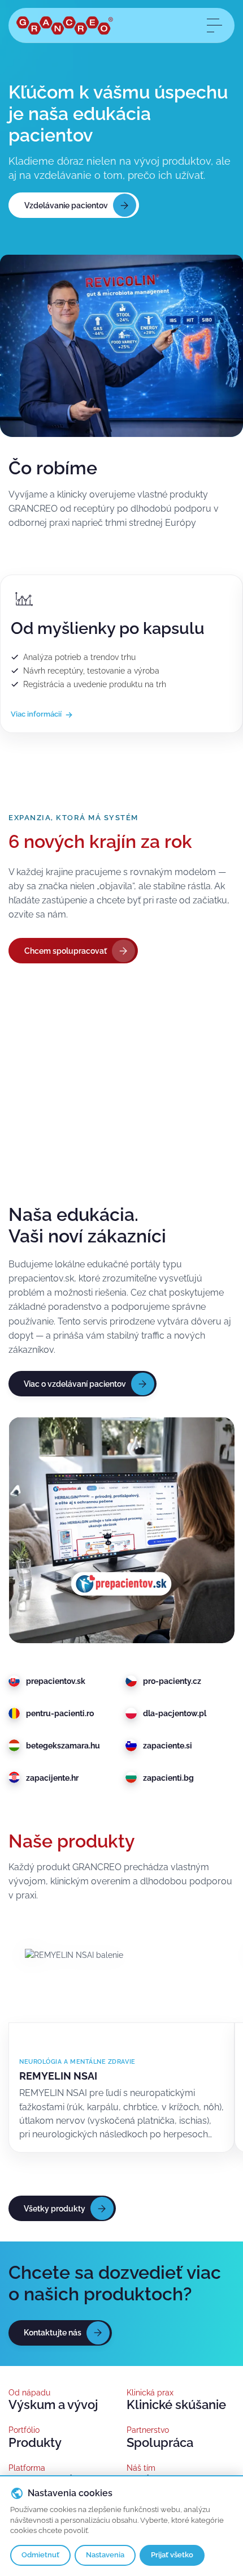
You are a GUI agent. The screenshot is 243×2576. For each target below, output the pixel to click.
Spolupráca (160, 2443)
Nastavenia (105, 2555)
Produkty (35, 2443)
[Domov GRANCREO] (65, 25)
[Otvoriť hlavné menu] (214, 25)
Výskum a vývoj (53, 2405)
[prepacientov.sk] (121, 1530)
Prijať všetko (172, 2555)
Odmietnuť (40, 2555)
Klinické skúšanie (176, 2405)
